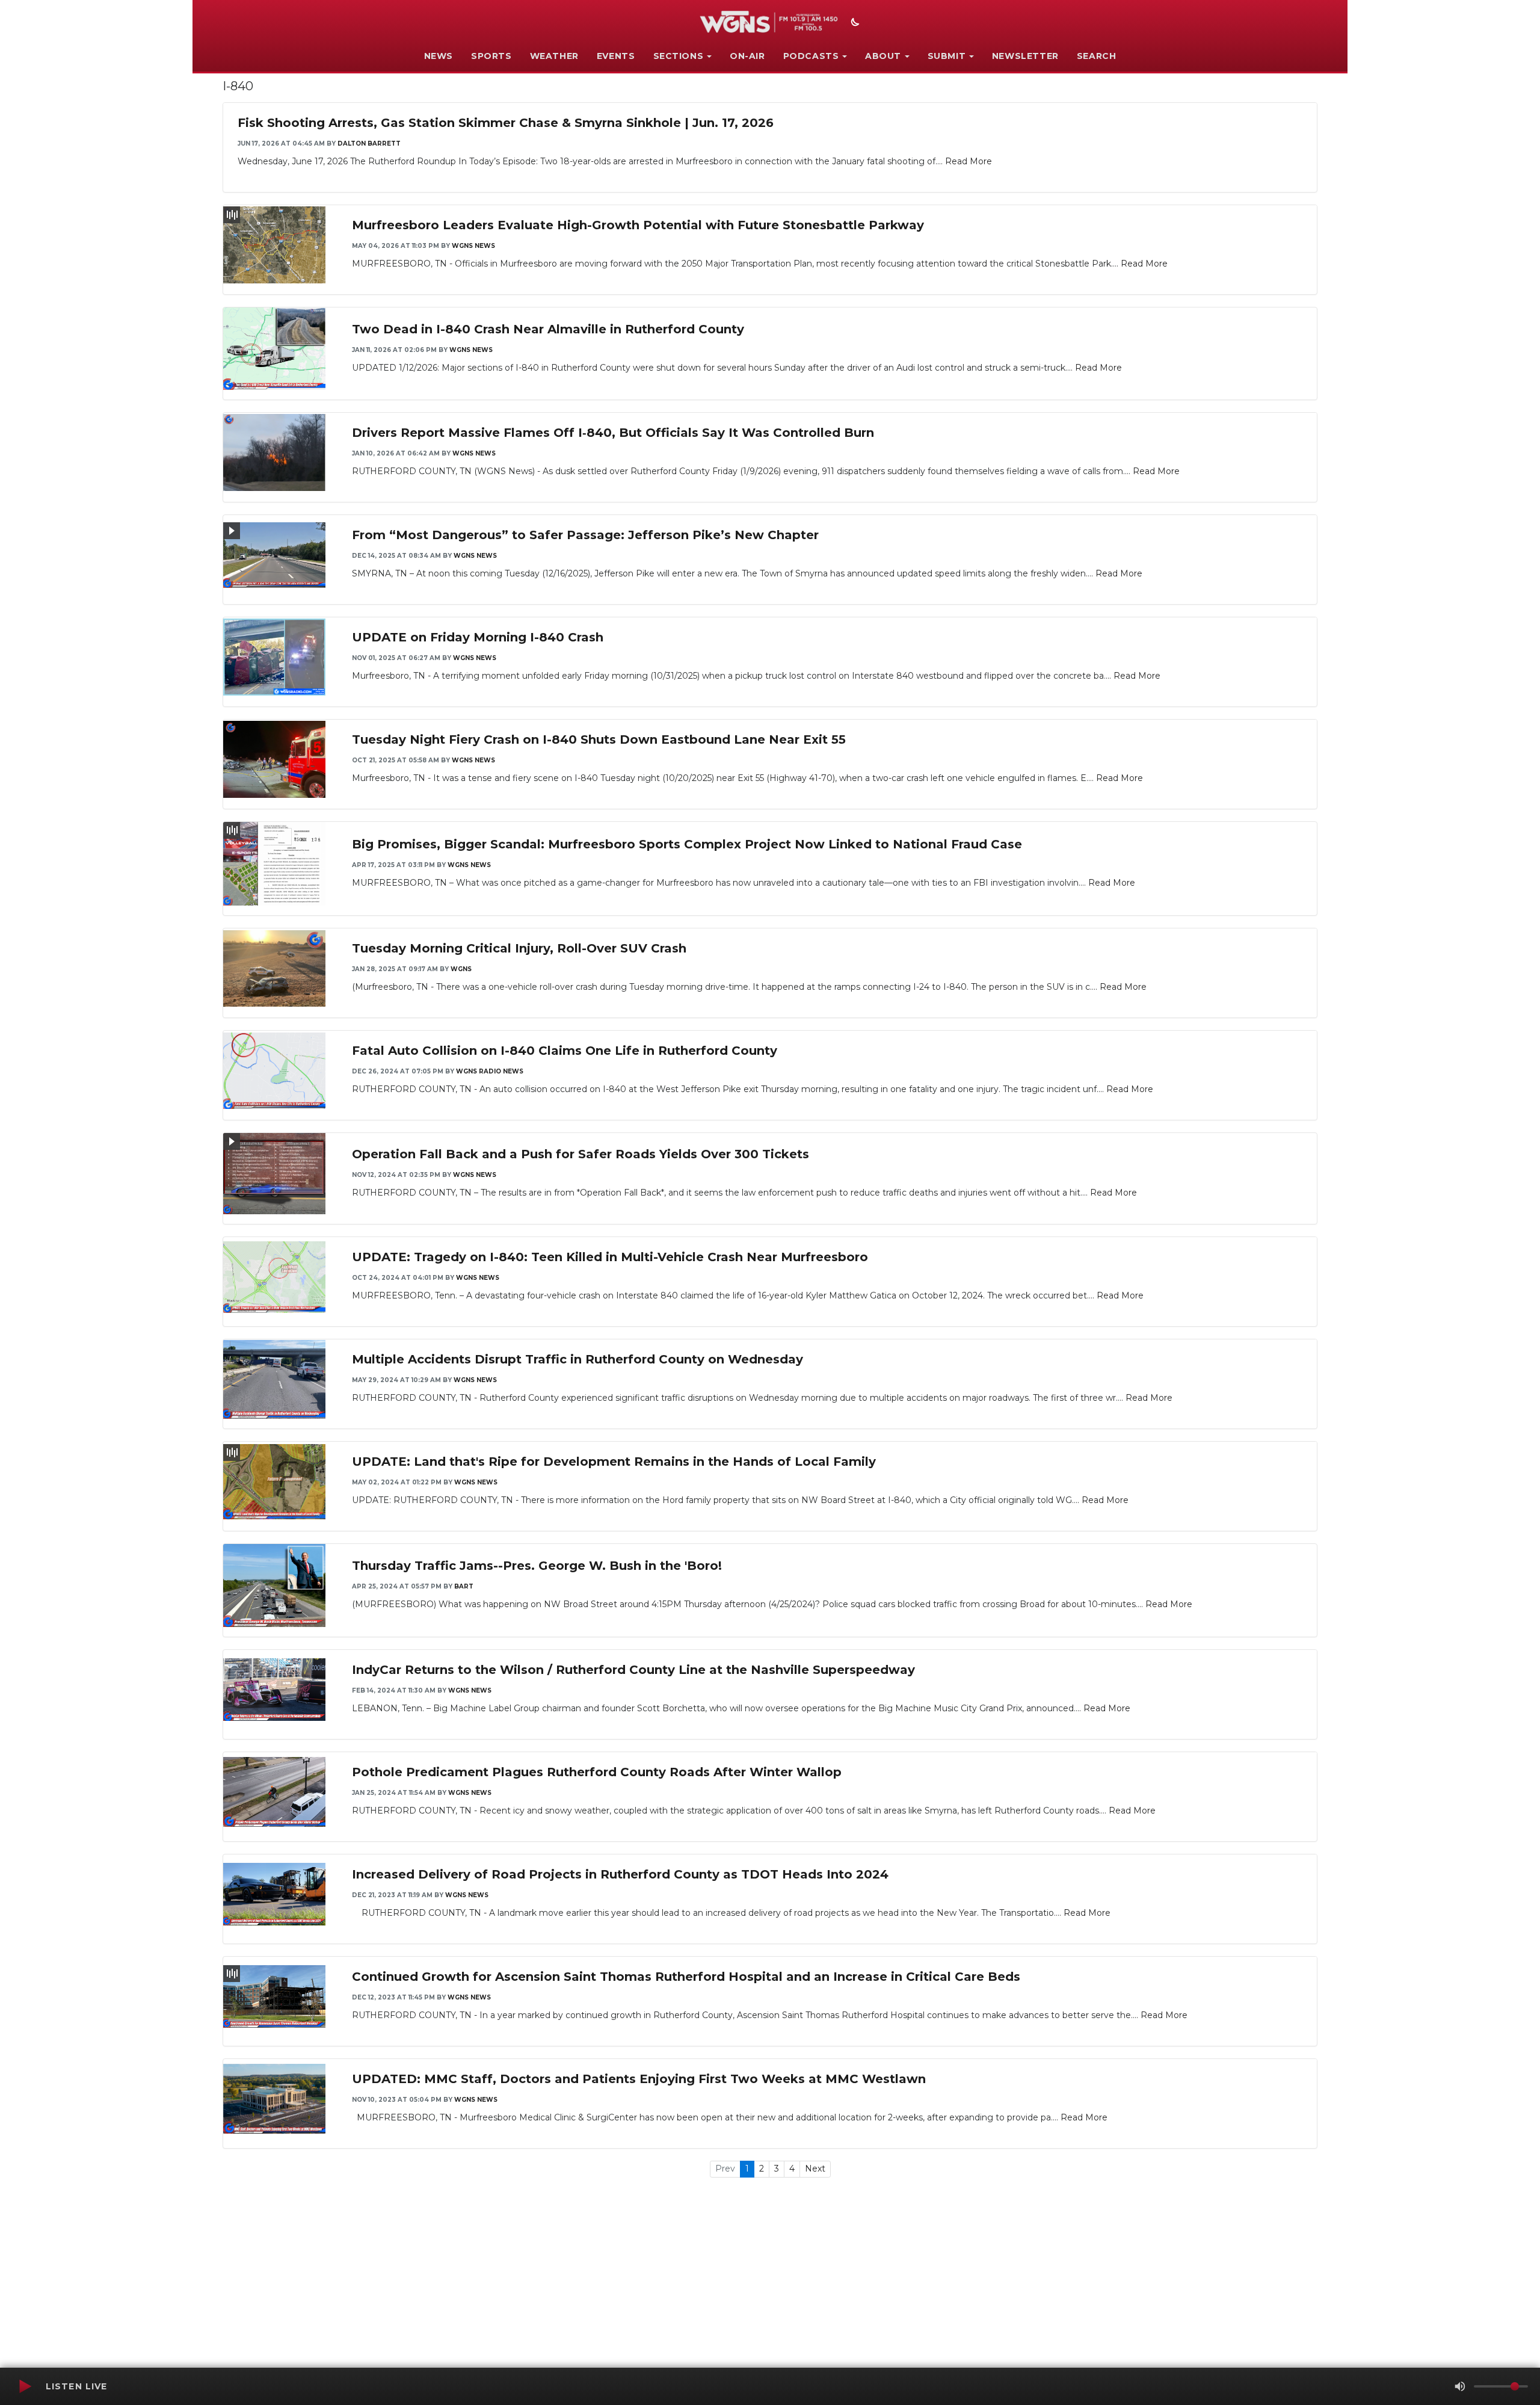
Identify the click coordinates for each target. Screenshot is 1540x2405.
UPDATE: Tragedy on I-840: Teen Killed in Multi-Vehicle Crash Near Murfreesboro (610, 1257)
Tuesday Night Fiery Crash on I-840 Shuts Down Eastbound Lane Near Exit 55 (599, 739)
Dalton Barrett (369, 144)
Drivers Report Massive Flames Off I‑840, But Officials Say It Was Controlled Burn (613, 433)
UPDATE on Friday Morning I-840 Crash (478, 637)
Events (616, 56)
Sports (491, 56)
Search (1097, 56)
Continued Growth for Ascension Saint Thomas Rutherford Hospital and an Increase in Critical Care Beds (686, 1977)
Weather (554, 56)
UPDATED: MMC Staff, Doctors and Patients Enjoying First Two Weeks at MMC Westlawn (639, 2079)
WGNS (461, 969)
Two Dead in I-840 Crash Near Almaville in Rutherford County (548, 329)
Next (815, 2169)
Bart (464, 1586)
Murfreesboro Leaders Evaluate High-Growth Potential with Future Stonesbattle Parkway (638, 225)
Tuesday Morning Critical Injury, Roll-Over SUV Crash (519, 948)
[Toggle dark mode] (854, 23)
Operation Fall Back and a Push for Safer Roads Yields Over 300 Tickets (581, 1154)
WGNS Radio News (490, 1071)
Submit (947, 56)
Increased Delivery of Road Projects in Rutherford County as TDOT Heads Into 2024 (620, 1874)
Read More (969, 161)
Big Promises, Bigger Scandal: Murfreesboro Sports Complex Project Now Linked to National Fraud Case (687, 844)
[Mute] (1460, 2386)
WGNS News (473, 246)
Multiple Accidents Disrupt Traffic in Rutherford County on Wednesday (577, 1359)
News (439, 56)
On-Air (747, 56)
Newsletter (1025, 56)
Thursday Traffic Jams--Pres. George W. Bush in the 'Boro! (537, 1566)
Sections (679, 56)
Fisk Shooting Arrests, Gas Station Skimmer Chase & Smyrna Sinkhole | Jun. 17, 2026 (506, 123)
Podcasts (811, 56)
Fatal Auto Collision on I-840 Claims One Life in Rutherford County (565, 1051)
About (883, 56)
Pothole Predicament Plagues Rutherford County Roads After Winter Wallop (597, 1772)
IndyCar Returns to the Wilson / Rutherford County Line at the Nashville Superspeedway (633, 1670)
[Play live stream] (25, 2386)
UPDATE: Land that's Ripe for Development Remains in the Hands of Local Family (614, 1462)
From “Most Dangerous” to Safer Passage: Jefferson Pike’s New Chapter (585, 535)
